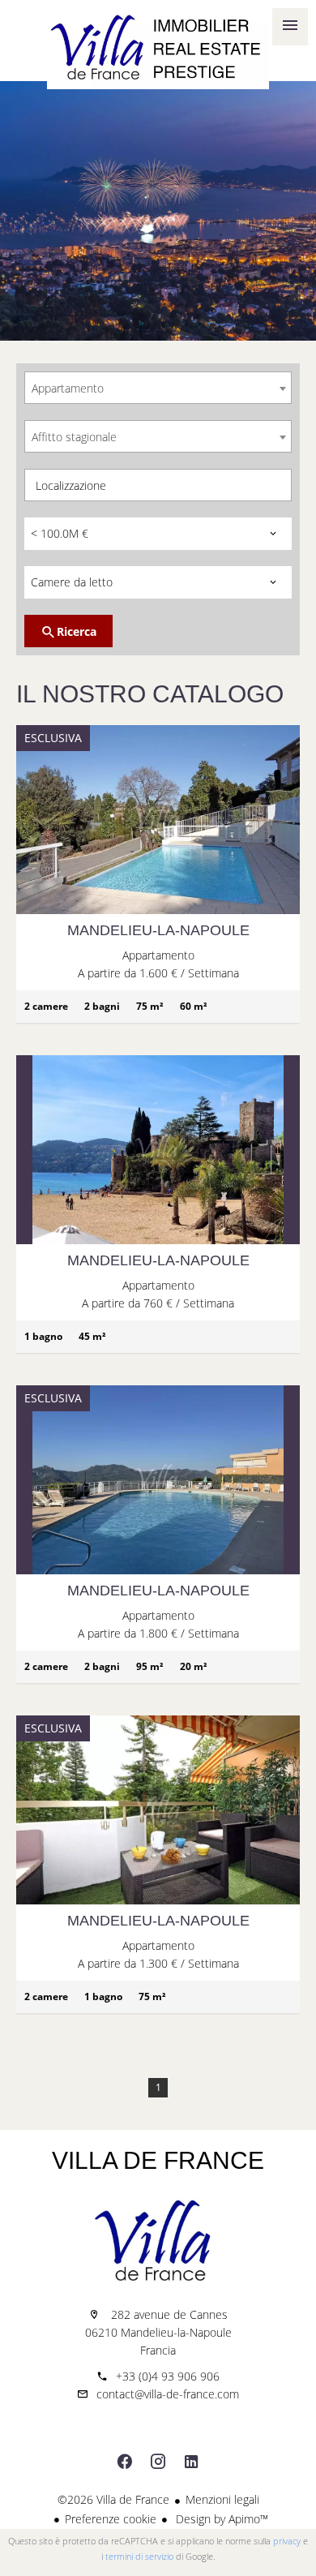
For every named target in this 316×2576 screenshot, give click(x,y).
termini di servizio (139, 2556)
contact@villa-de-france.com (168, 2394)
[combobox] (158, 388)
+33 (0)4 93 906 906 (168, 2376)
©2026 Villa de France (113, 2499)
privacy (287, 2541)
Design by (220, 2519)
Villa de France (158, 2160)
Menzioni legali (222, 2499)
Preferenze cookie (111, 2519)
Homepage (158, 49)
